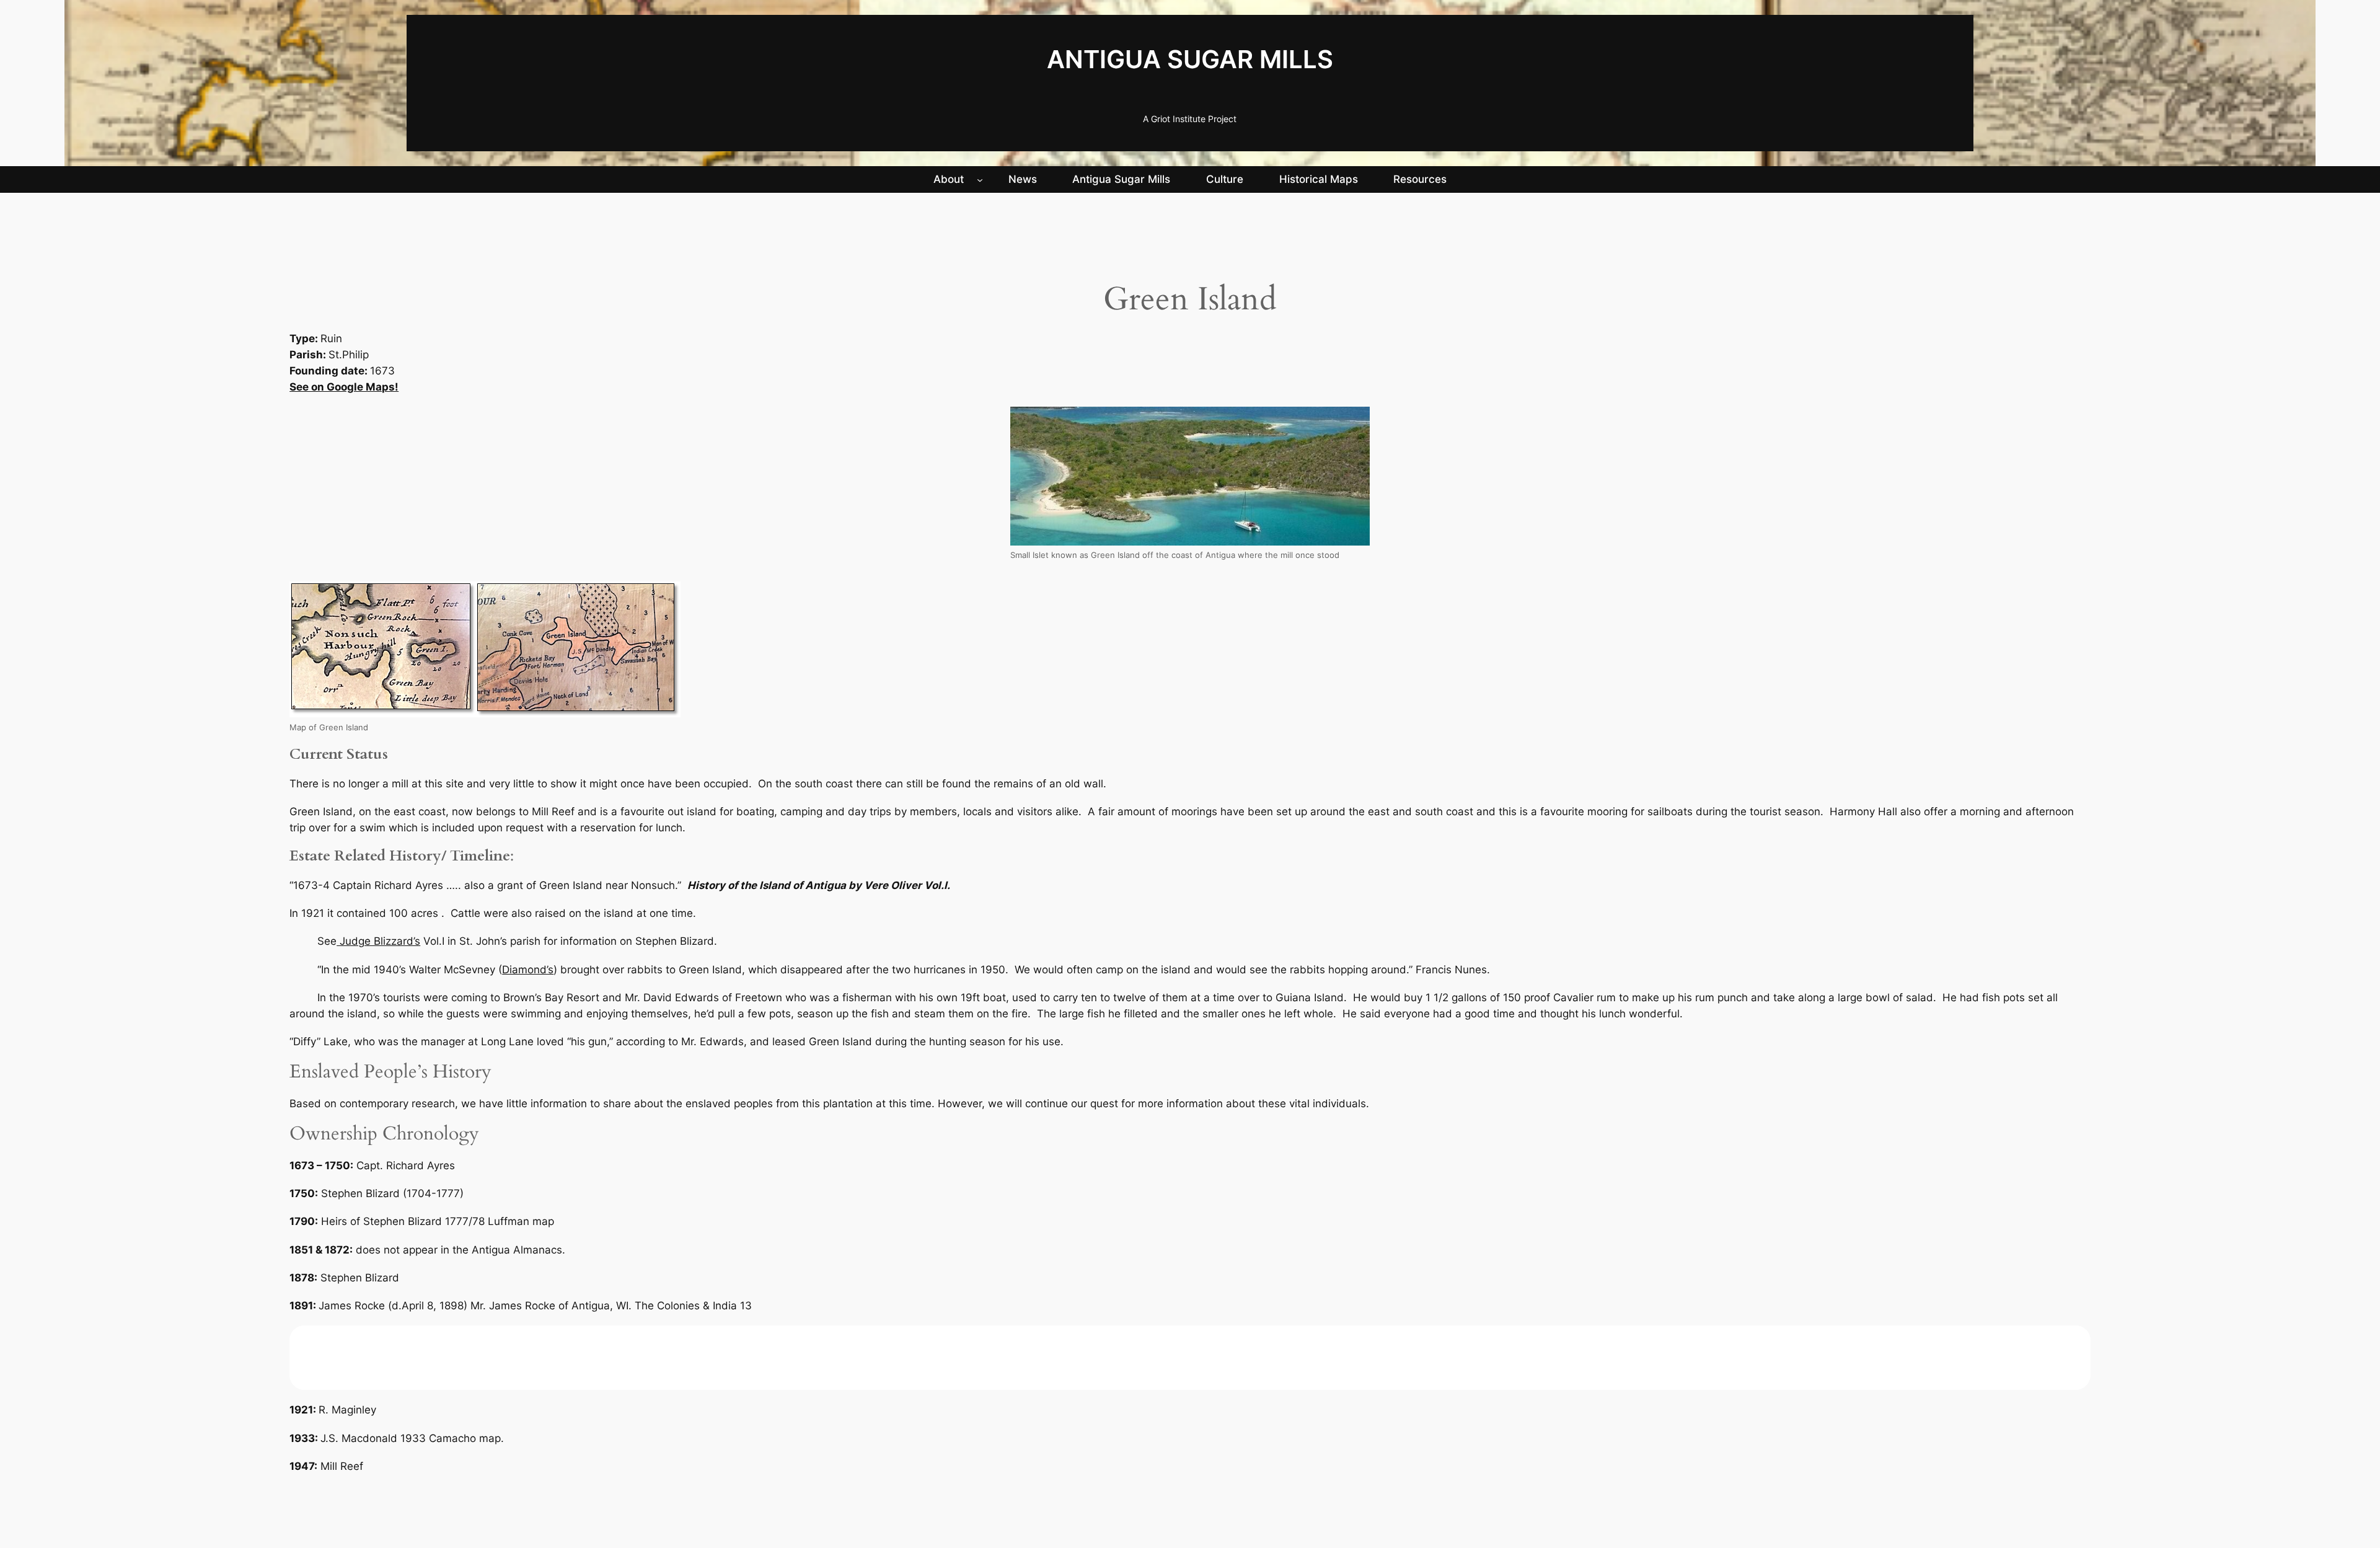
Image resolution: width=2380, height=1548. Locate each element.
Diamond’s (528, 970)
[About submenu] (980, 179)
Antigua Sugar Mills (1190, 59)
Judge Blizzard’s (378, 941)
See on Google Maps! (344, 387)
